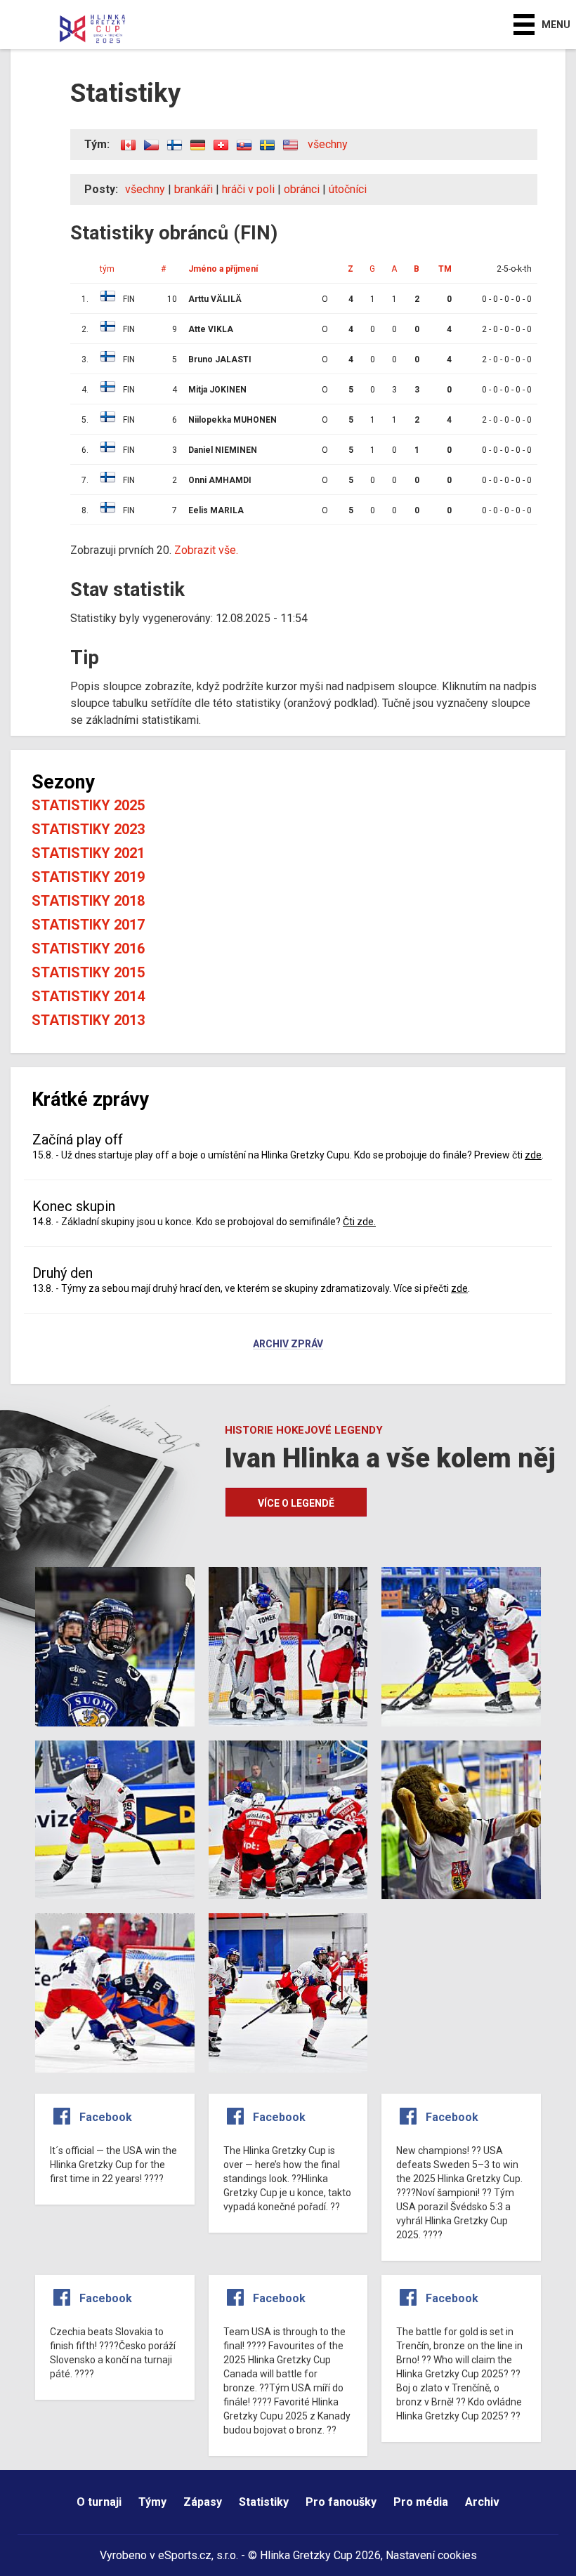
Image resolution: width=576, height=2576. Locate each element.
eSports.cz (185, 2555)
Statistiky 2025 (88, 805)
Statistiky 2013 (88, 1020)
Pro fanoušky (341, 2502)
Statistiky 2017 (88, 925)
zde (533, 1155)
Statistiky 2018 (88, 901)
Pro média (421, 2502)
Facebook (106, 2117)
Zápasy (203, 2502)
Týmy (152, 2502)
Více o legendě (296, 1503)
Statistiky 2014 (88, 996)
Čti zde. (359, 1222)
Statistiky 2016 (88, 949)
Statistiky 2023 (88, 829)
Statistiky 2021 (88, 853)
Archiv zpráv (288, 1345)
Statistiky (264, 2502)
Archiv (482, 2502)
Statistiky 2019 (88, 877)
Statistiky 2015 (88, 972)
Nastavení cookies (431, 2555)
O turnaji (99, 2502)
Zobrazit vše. (206, 550)
